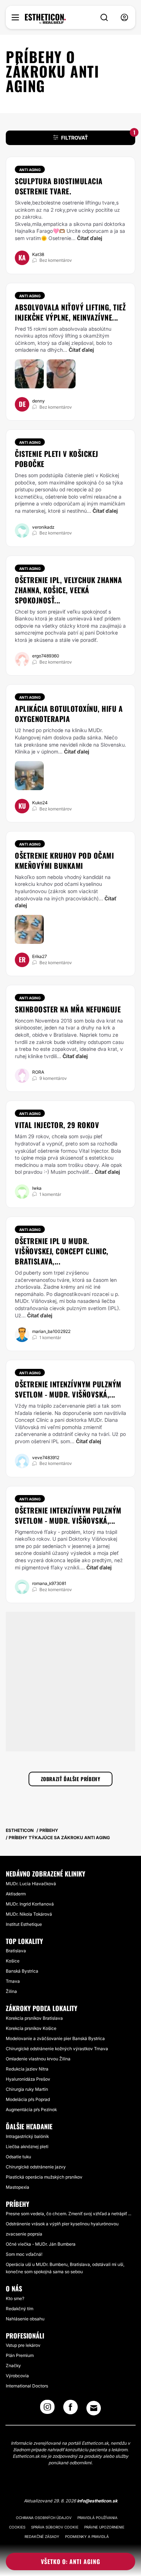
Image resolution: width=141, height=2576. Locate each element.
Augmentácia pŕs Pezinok (31, 2109)
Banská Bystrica (22, 1971)
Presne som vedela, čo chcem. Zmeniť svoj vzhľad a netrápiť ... (69, 2214)
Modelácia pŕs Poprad (28, 2099)
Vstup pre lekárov (23, 2345)
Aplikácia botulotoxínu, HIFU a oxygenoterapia (69, 714)
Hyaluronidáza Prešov (28, 2079)
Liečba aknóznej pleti (27, 2146)
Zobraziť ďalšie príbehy (71, 1779)
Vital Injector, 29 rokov (57, 1125)
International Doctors (27, 2386)
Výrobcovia (17, 2376)
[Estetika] (45, 19)
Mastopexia (18, 2187)
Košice (13, 1961)
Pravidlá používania (97, 2518)
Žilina (11, 1991)
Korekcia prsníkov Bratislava (34, 2018)
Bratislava (16, 1951)
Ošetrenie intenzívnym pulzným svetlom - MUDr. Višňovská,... (68, 1389)
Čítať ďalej (90, 238)
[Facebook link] (70, 2409)
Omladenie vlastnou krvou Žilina (38, 2059)
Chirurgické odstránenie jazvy (36, 2167)
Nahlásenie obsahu (25, 2319)
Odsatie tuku (18, 2157)
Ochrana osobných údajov (44, 2518)
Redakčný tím (20, 2309)
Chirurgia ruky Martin (27, 2089)
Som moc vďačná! (24, 2254)
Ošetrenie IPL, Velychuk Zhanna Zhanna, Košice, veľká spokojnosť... (68, 590)
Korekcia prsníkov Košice (31, 2028)
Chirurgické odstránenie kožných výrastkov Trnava (57, 2049)
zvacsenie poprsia (24, 2234)
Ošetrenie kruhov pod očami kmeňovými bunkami (64, 860)
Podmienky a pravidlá (87, 2536)
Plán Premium (20, 2355)
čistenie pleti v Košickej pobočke (57, 459)
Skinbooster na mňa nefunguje (68, 1009)
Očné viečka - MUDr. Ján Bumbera (41, 2244)
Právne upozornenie (104, 2527)
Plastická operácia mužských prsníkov (44, 2177)
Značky (13, 2366)
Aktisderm (16, 1894)
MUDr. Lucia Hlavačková (31, 1884)
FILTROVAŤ (98, 136)
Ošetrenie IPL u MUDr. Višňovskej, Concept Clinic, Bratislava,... (62, 1251)
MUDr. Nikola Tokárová (29, 1914)
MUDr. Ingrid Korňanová (30, 1904)
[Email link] (94, 2408)
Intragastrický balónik (27, 2136)
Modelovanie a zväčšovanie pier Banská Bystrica (55, 2038)
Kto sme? (15, 2298)
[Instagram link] (47, 2409)
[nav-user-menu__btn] (124, 18)
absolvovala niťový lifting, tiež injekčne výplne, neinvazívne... (70, 312)
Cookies (17, 2527)
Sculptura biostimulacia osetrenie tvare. (59, 186)
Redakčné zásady (42, 2536)
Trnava (13, 1981)
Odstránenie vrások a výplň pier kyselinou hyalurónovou (62, 2224)
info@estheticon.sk (97, 2501)
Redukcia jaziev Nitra (27, 2069)
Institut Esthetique (24, 1924)
